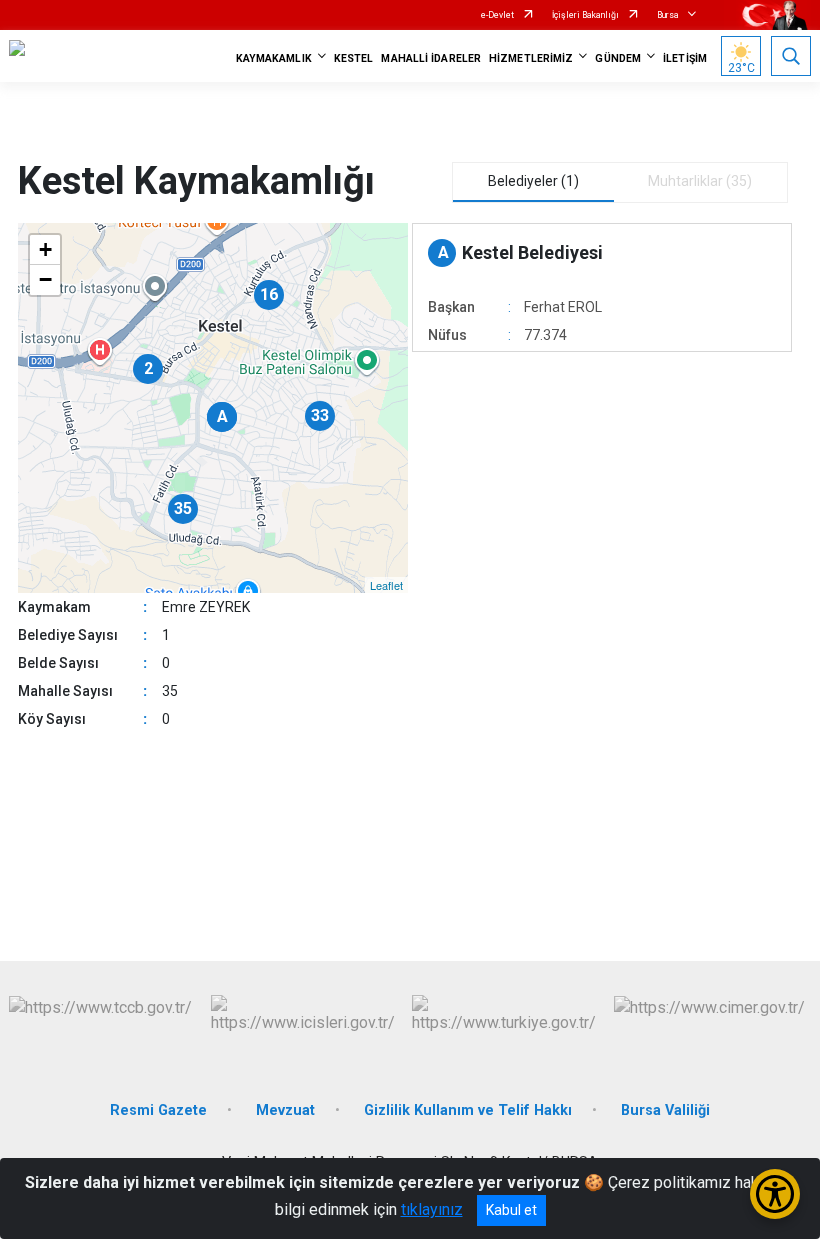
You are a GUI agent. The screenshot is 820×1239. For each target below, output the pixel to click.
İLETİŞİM (685, 58)
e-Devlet (497, 15)
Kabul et (511, 1210)
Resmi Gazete (158, 1110)
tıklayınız (432, 1209)
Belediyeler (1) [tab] (533, 181)
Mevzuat (285, 1110)
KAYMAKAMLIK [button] (274, 58)
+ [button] (45, 249)
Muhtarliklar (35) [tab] (700, 181)
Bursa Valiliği (665, 1110)
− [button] (45, 279)
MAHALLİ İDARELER (431, 58)
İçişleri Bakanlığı (585, 15)
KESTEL (354, 58)
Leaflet (386, 585)
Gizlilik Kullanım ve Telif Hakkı (468, 1110)
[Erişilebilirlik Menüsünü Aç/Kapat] (775, 1194)
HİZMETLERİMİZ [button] (531, 58)
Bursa (668, 15)
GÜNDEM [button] (618, 58)
